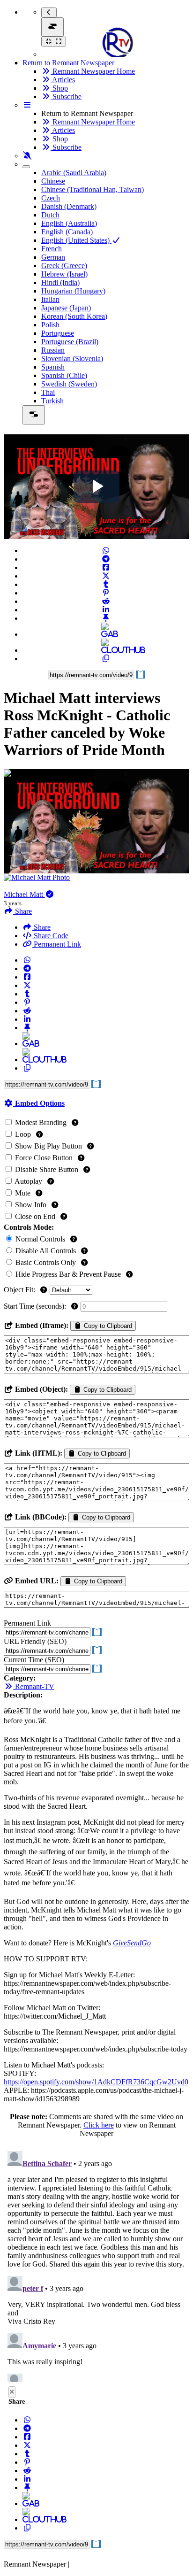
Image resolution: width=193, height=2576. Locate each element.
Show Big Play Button (48, 1146)
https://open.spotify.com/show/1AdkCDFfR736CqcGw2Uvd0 (96, 2082)
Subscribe (66, 96)
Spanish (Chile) (64, 375)
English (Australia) (69, 223)
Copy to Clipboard (107, 1326)
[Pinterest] (106, 593)
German (53, 257)
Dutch (50, 215)
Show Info (31, 1205)
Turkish (52, 401)
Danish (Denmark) (69, 206)
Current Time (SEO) (34, 1660)
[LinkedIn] (106, 610)
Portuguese (58, 333)
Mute (23, 1193)
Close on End (35, 1216)
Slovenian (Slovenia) (72, 359)
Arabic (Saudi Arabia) (74, 173)
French (52, 249)
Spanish (53, 367)
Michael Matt (24, 894)
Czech (51, 198)
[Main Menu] (52, 27)
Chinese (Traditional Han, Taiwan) (93, 189)
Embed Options (39, 1103)
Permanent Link (56, 944)
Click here (99, 2125)
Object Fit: (20, 1290)
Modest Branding (41, 1122)
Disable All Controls (46, 1251)
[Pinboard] (106, 618)
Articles (63, 80)
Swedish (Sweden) (69, 384)
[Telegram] (106, 559)
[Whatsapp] (106, 551)
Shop (59, 88)
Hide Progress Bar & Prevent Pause (68, 1274)
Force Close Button (44, 1158)
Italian (50, 299)
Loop (23, 1134)
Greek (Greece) (64, 266)
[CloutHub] (106, 650)
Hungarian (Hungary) (73, 291)
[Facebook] (106, 567)
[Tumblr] (106, 584)
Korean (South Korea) (74, 316)
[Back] (49, 12)
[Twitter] (106, 576)
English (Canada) (67, 232)
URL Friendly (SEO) (35, 1641)
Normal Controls (40, 1239)
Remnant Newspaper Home (93, 71)
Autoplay (29, 1181)
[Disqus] (96, 2265)
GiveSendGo (132, 1943)
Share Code (50, 936)
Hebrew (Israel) (64, 274)
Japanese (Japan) (66, 308)
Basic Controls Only (46, 1262)
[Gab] (106, 634)
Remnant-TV (34, 1686)
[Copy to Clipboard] (106, 659)
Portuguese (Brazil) (70, 342)
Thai (48, 392)
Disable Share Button (47, 1169)
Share (41, 927)
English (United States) (76, 240)
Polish (50, 325)
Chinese (53, 181)
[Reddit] (106, 601)
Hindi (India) (60, 282)
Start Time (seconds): (36, 1306)
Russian (53, 350)
